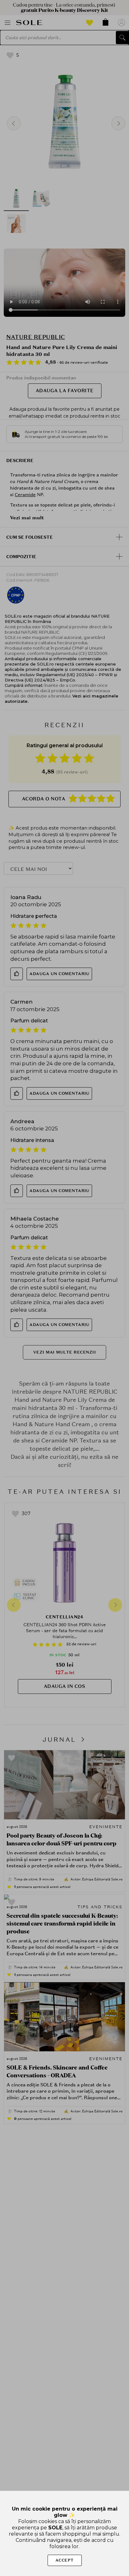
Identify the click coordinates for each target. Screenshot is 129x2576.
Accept (65, 2560)
